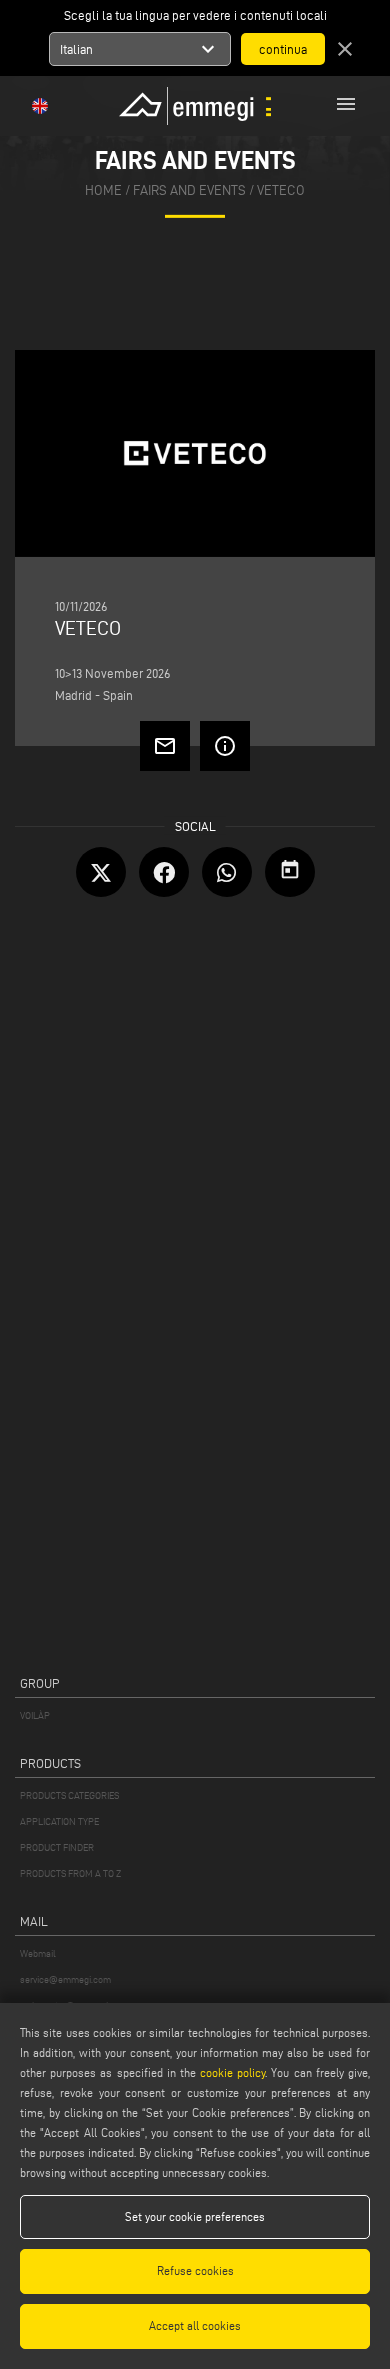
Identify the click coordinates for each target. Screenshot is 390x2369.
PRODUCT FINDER (57, 1847)
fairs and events (189, 190)
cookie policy (232, 2072)
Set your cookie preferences (195, 2216)
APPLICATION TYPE (59, 1821)
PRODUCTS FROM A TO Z (70, 1873)
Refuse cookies (195, 2270)
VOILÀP (35, 1715)
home (103, 190)
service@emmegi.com (65, 1979)
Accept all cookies (195, 2325)
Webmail (38, 1953)
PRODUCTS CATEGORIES (69, 1795)
